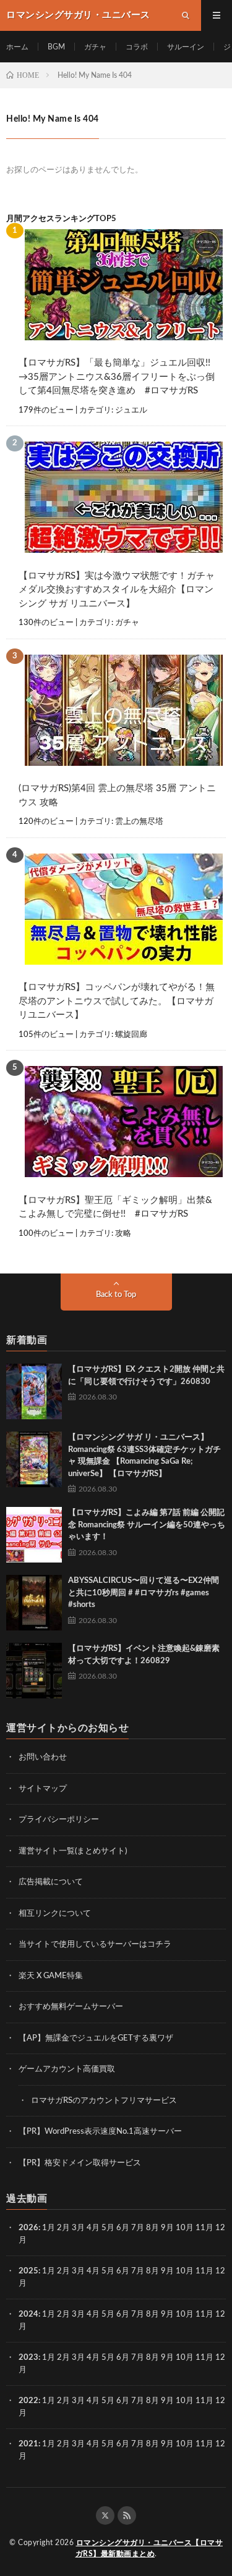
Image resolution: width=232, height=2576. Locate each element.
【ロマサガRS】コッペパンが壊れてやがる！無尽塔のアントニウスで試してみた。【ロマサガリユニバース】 (117, 1001)
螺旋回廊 (131, 1035)
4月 (93, 2228)
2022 (28, 2401)
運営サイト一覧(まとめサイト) (73, 1851)
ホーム (17, 47)
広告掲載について (51, 1882)
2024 (28, 2314)
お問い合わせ (43, 1757)
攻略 (123, 1234)
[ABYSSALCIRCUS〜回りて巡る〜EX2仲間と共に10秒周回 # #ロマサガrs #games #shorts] (34, 1603)
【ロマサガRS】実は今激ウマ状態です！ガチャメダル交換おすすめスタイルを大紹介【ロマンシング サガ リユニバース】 (117, 590)
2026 (28, 2228)
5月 (108, 2228)
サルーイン (186, 47)
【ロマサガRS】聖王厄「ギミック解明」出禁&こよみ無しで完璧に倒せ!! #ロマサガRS (115, 1207)
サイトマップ (43, 1789)
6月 (123, 2228)
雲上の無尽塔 (139, 822)
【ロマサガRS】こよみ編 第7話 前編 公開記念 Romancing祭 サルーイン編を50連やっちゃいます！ (147, 1525)
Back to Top (116, 1295)
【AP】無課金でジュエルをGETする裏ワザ (96, 2038)
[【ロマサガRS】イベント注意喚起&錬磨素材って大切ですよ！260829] (34, 1671)
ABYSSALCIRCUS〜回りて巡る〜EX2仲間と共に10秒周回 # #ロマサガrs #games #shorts (144, 1593)
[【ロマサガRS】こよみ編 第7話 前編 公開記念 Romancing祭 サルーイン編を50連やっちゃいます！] (34, 1535)
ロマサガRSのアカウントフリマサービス (104, 2101)
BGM (56, 47)
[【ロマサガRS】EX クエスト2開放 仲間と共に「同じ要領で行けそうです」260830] (34, 1391)
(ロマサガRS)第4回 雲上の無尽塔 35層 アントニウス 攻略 (117, 795)
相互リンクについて (55, 1914)
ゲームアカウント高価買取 (67, 2069)
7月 (138, 2228)
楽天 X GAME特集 (51, 1976)
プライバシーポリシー (59, 1820)
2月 (63, 2228)
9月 (167, 2271)
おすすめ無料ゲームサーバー (71, 2007)
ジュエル (131, 410)
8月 (153, 2228)
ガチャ (95, 47)
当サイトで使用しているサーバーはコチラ (95, 1945)
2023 (28, 2358)
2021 (28, 2444)
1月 (49, 2228)
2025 (28, 2271)
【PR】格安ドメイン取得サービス (80, 2163)
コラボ (137, 47)
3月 (78, 2228)
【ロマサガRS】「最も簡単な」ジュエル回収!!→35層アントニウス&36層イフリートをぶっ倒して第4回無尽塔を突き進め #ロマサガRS (117, 377)
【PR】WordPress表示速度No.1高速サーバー (100, 2132)
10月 (185, 2271)
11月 (204, 2271)
